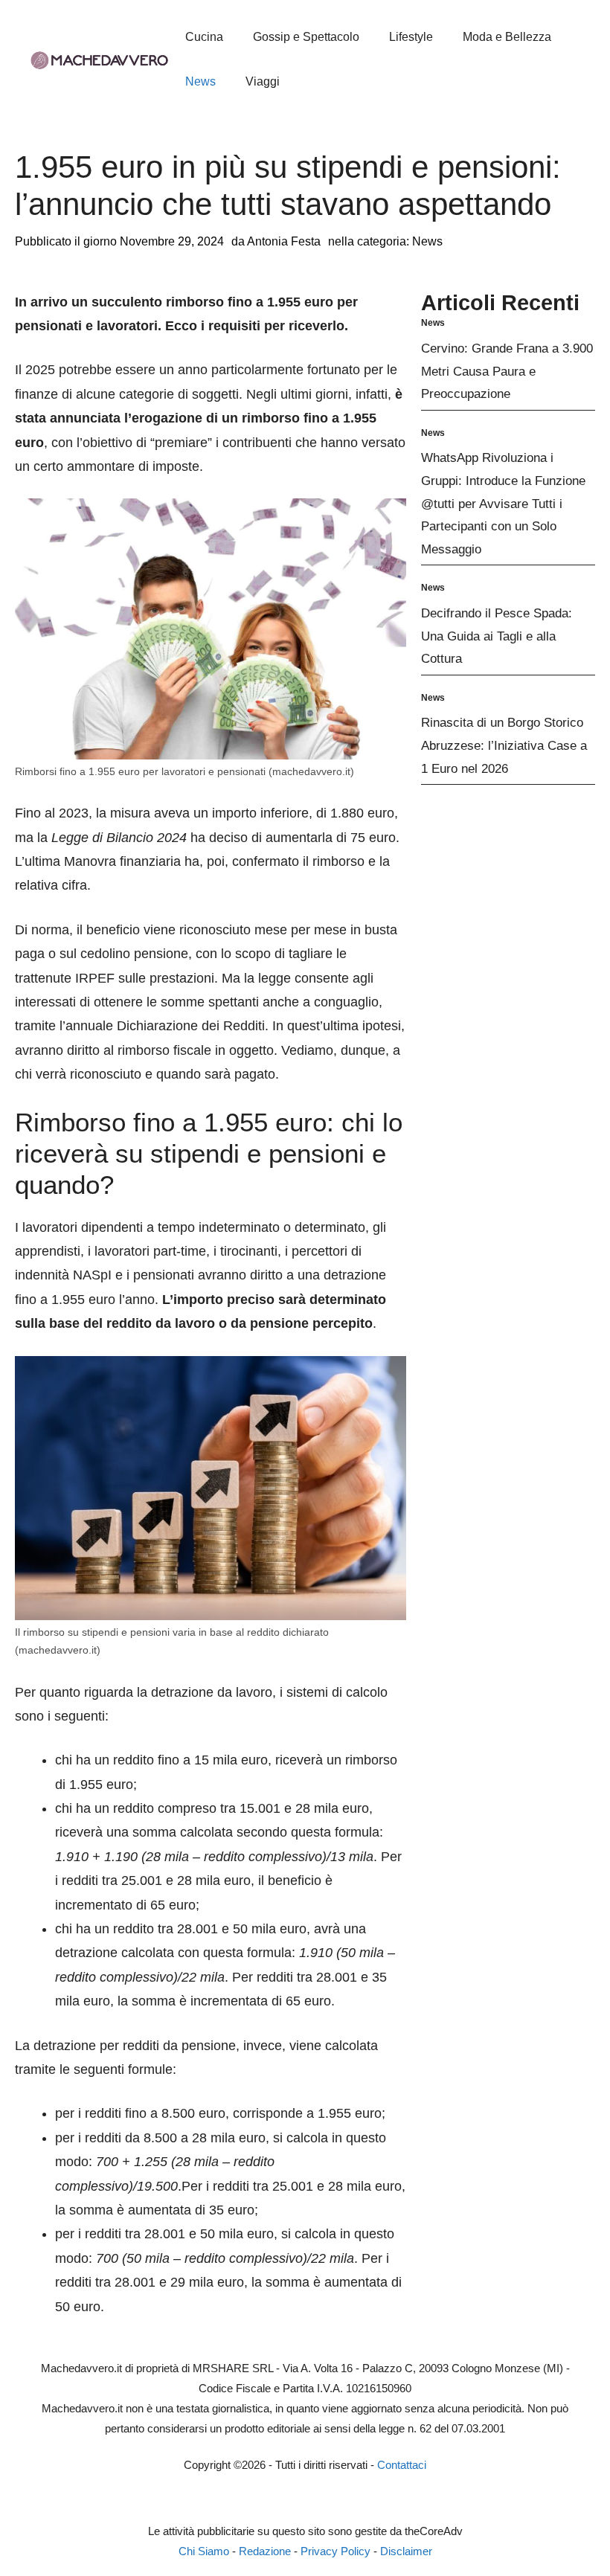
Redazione (265, 2551)
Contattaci (402, 2465)
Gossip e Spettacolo (306, 37)
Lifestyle (411, 37)
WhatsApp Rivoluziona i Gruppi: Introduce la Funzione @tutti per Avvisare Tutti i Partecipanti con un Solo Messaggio (503, 503)
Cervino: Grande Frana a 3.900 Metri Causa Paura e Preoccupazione (507, 371)
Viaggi (263, 81)
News (200, 81)
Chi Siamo (204, 2551)
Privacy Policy (335, 2551)
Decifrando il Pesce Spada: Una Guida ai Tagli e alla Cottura (497, 636)
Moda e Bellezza (507, 37)
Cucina (204, 37)
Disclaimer (406, 2551)
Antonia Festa (284, 241)
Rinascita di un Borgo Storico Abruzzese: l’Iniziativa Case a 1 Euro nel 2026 (504, 745)
